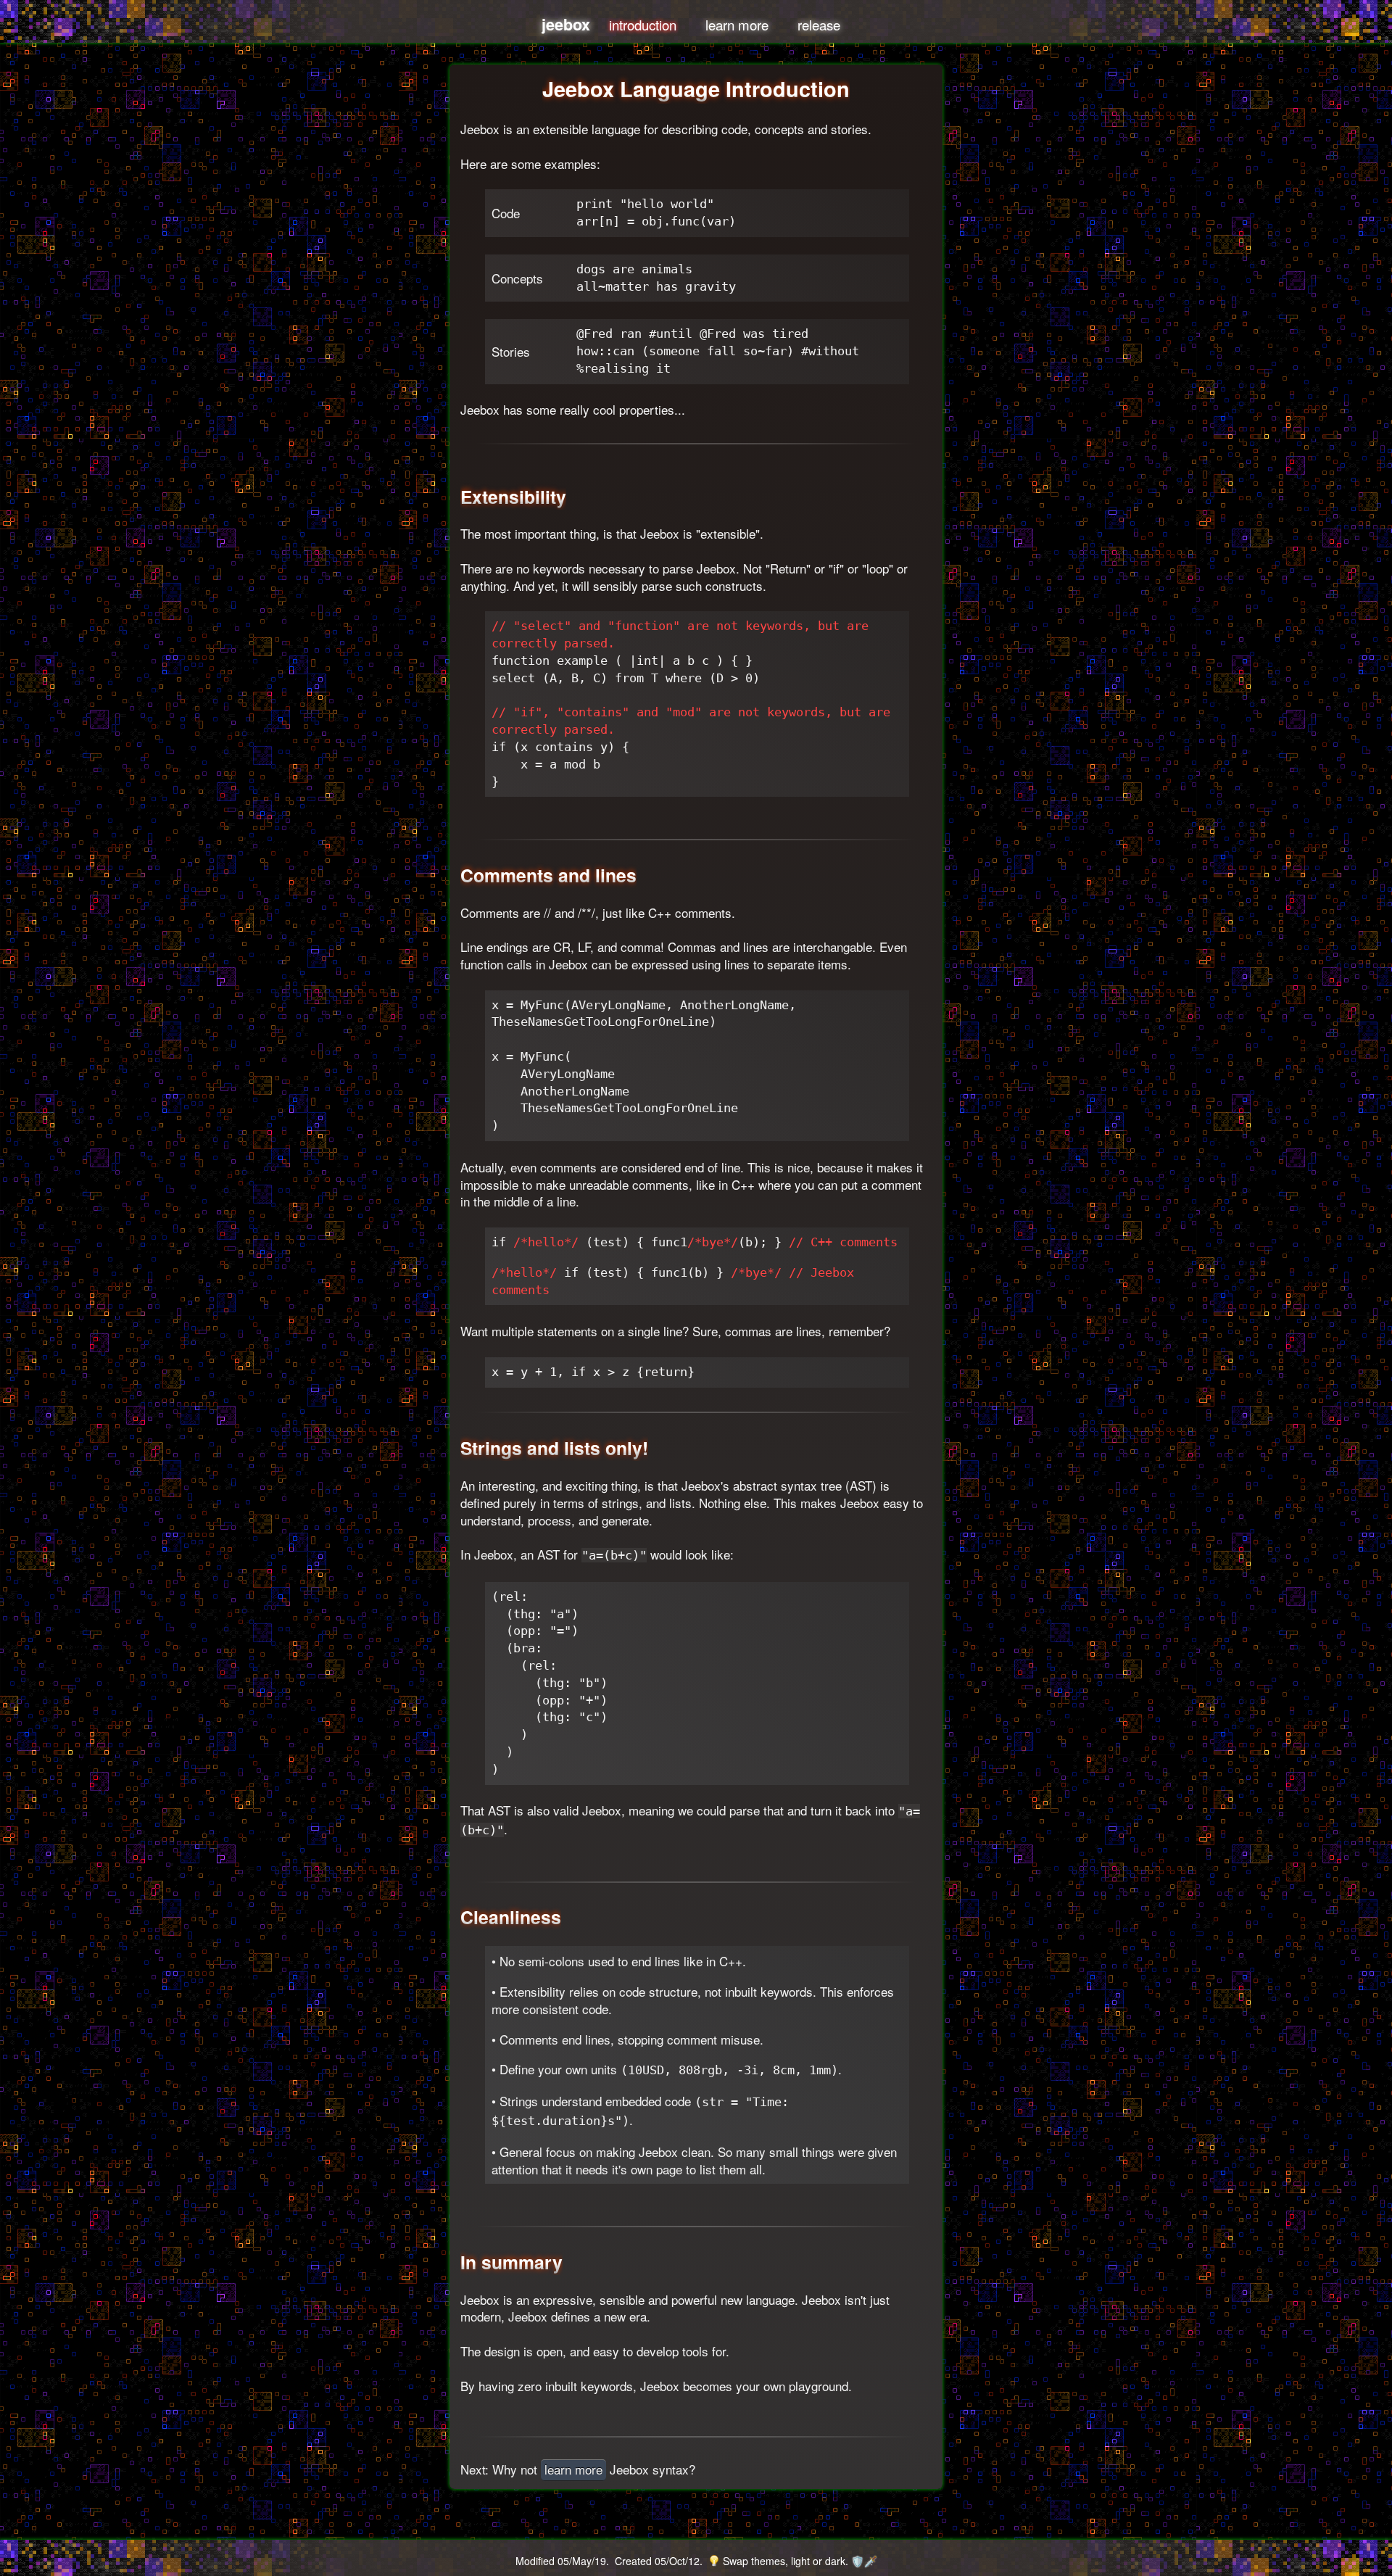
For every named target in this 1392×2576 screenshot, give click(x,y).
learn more (737, 25)
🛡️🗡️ (864, 2561)
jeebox (566, 24)
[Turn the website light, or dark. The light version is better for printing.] (714, 2561)
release (819, 25)
